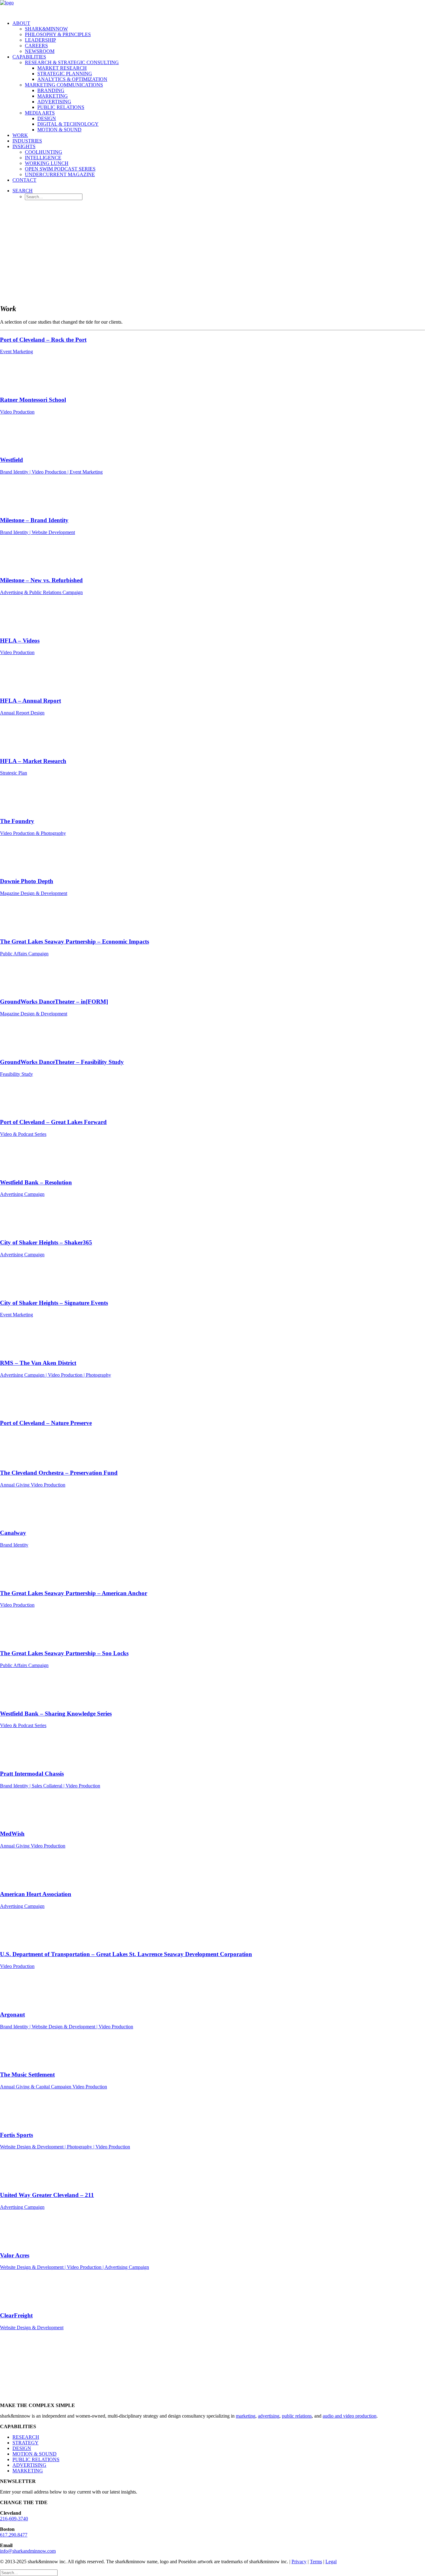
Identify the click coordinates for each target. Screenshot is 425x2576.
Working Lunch (47, 163)
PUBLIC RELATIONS (36, 2459)
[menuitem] (219, 37)
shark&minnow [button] (46, 29)
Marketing (53, 96)
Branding (51, 90)
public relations (297, 2416)
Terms (316, 2562)
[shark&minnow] (213, 8)
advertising (269, 2416)
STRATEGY (26, 2443)
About (21, 23)
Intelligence (43, 158)
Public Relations (61, 107)
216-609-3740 (14, 2519)
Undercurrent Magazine (60, 174)
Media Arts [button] (40, 113)
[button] (23, 191)
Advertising (54, 102)
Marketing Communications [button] (64, 85)
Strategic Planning (65, 74)
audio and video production (350, 2416)
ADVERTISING (29, 2465)
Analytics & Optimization (72, 79)
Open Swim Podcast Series (60, 169)
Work (20, 135)
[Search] (29, 2572)
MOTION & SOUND (35, 2454)
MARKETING (28, 2471)
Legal (331, 2562)
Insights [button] (24, 146)
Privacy (299, 2562)
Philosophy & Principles (58, 34)
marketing (246, 2416)
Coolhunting (44, 152)
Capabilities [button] (29, 57)
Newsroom (40, 51)
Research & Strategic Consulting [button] (72, 62)
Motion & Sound (59, 130)
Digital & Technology (68, 124)
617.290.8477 (14, 2535)
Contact (24, 180)
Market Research (62, 68)
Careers (36, 46)
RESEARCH (26, 2437)
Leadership (40, 40)
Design (47, 118)
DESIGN (22, 2448)
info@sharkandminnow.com (28, 2551)
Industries (27, 141)
